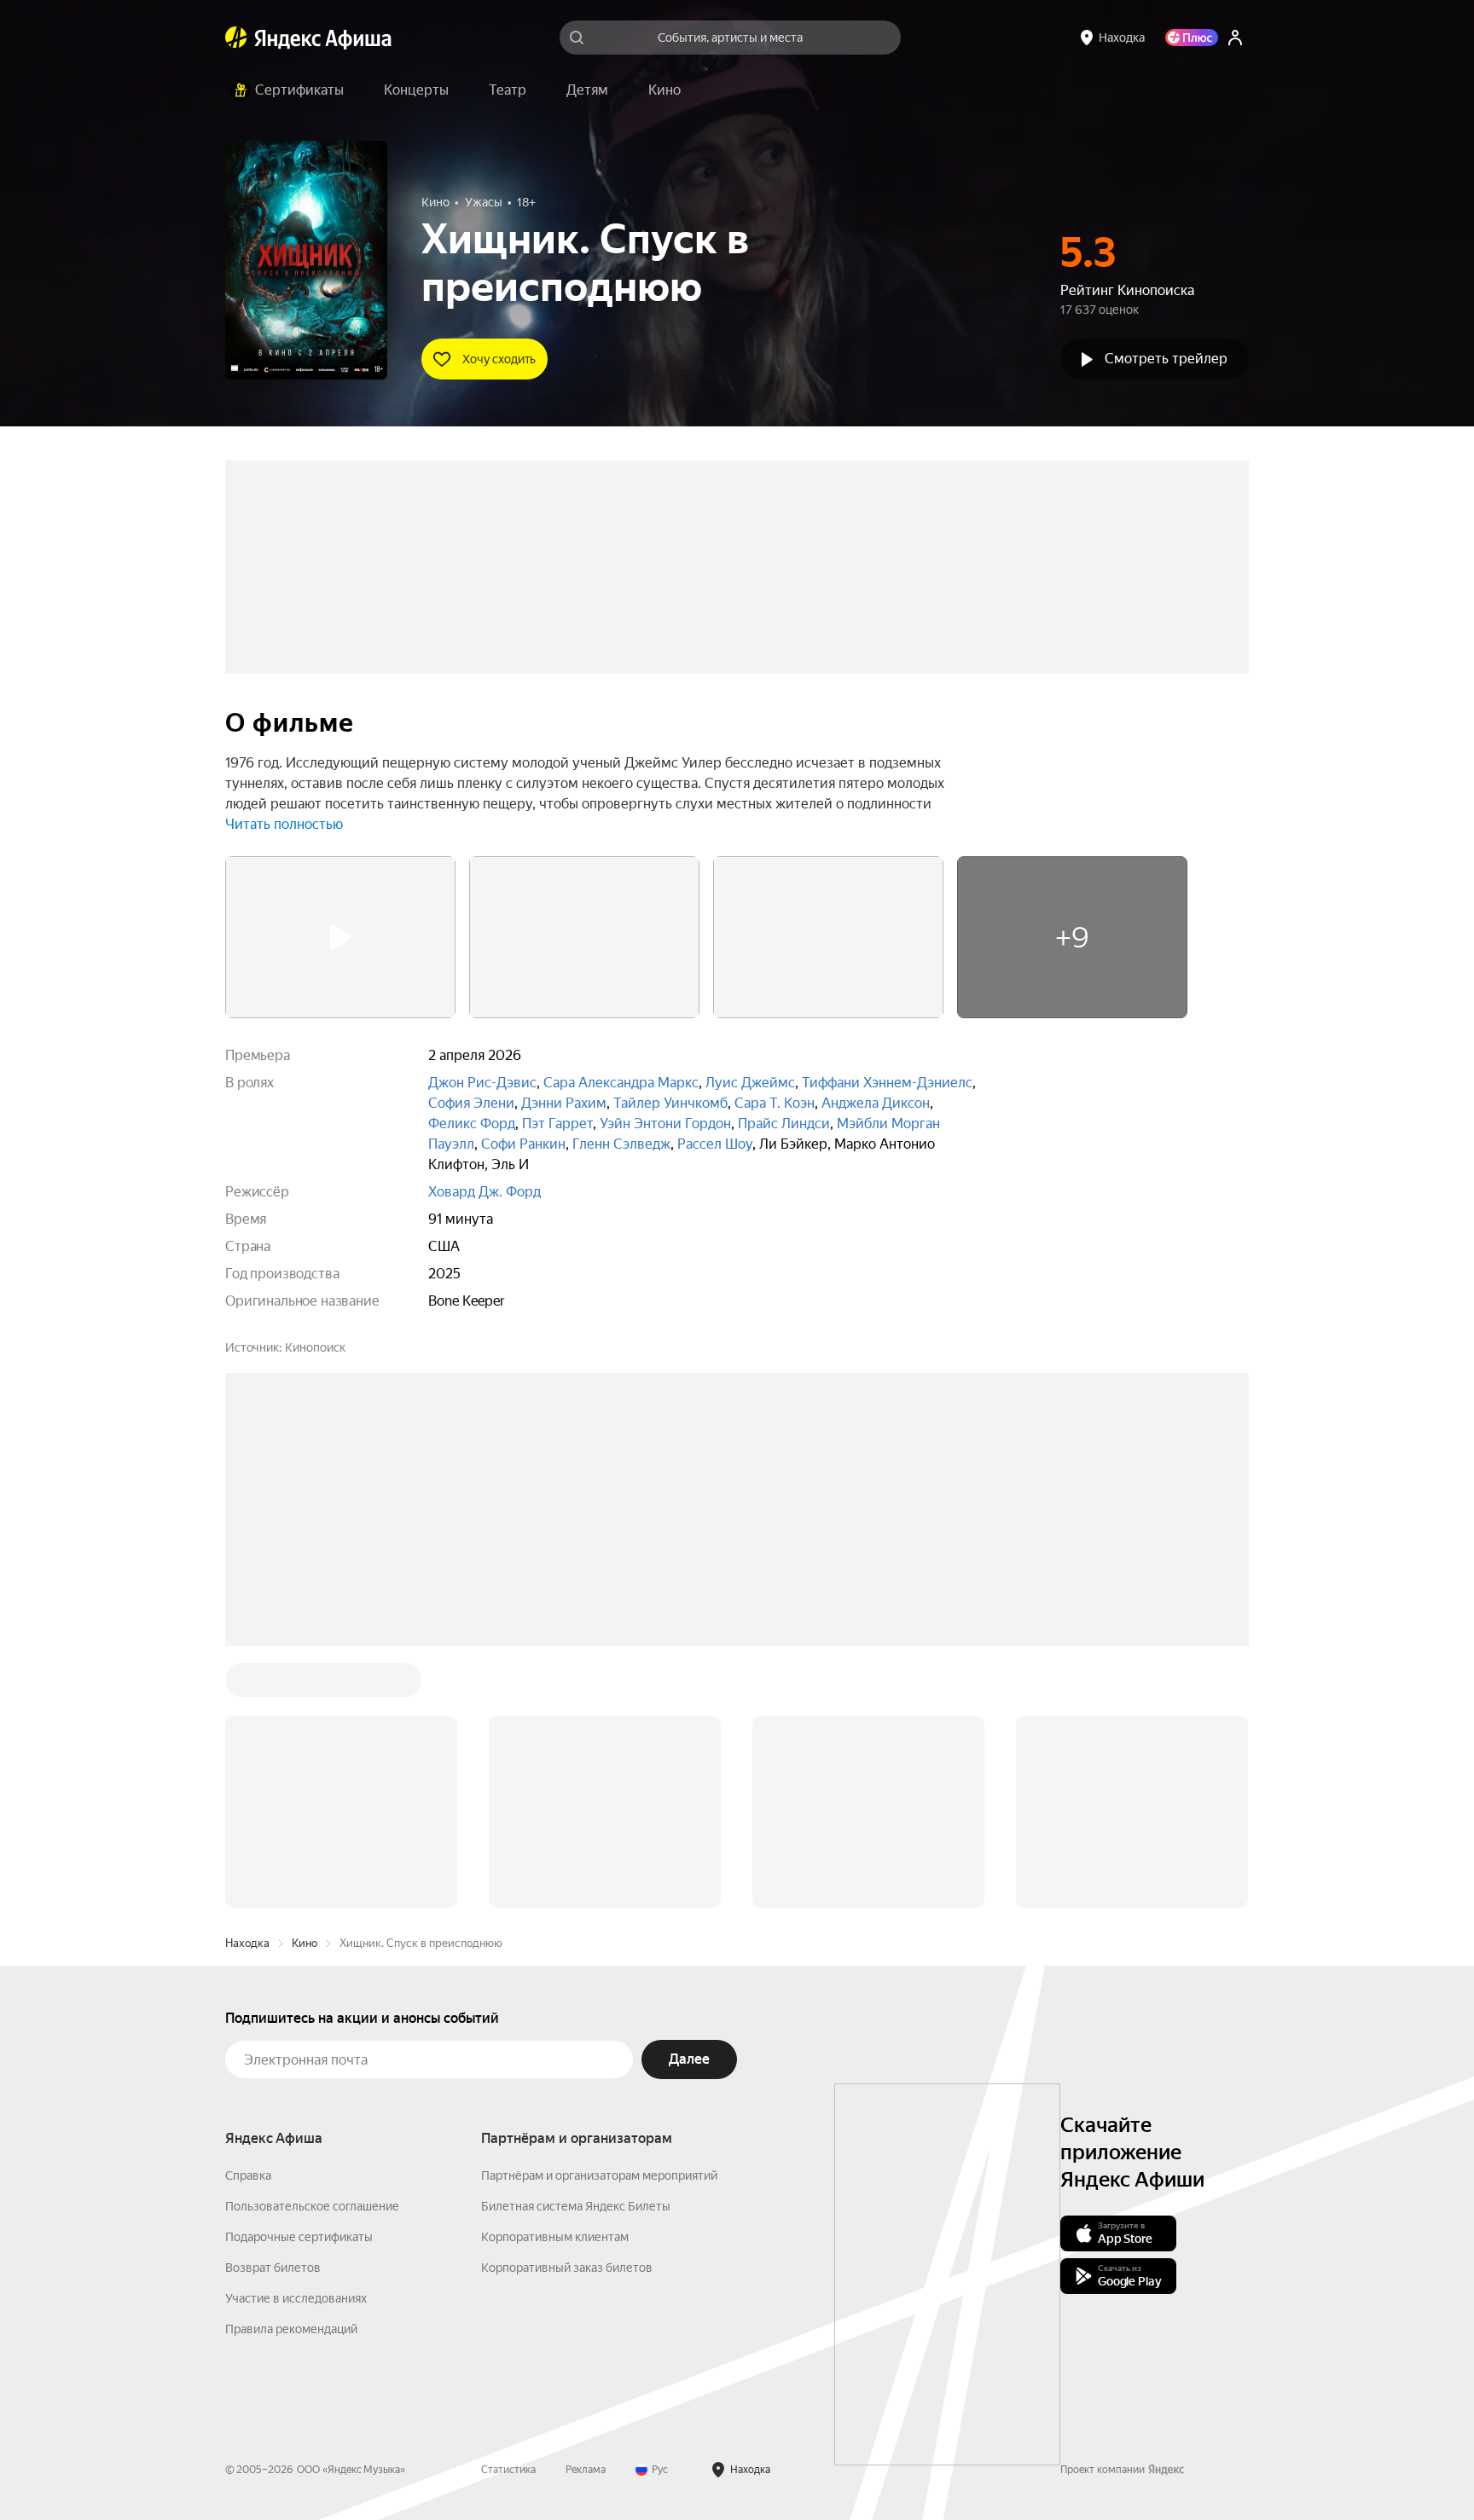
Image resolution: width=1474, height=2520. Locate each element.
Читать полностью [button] (284, 824)
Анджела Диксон (876, 1103)
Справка (248, 2175)
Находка (247, 1943)
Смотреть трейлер (1166, 359)
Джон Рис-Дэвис (482, 1083)
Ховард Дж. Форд (485, 1192)
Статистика (508, 2470)
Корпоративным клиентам (555, 2237)
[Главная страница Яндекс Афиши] (236, 38)
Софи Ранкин (523, 1144)
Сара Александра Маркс (621, 1083)
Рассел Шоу (715, 1144)
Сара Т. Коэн (775, 1103)
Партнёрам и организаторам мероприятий (599, 2175)
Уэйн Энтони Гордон (665, 1124)
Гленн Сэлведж (621, 1144)
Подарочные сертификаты (299, 2237)
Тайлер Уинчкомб (670, 1103)
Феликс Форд (472, 1124)
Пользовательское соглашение (312, 2206)
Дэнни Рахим (564, 1103)
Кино (305, 1943)
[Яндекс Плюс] (1192, 38)
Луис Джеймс (750, 1083)
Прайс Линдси (784, 1124)
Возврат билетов (273, 2268)
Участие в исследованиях (296, 2298)
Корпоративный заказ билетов (567, 2268)
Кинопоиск (315, 1347)
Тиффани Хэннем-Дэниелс (887, 1083)
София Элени (471, 1103)
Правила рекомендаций (291, 2329)
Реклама (586, 2470)
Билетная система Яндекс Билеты (576, 2206)
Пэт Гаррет (557, 1124)
